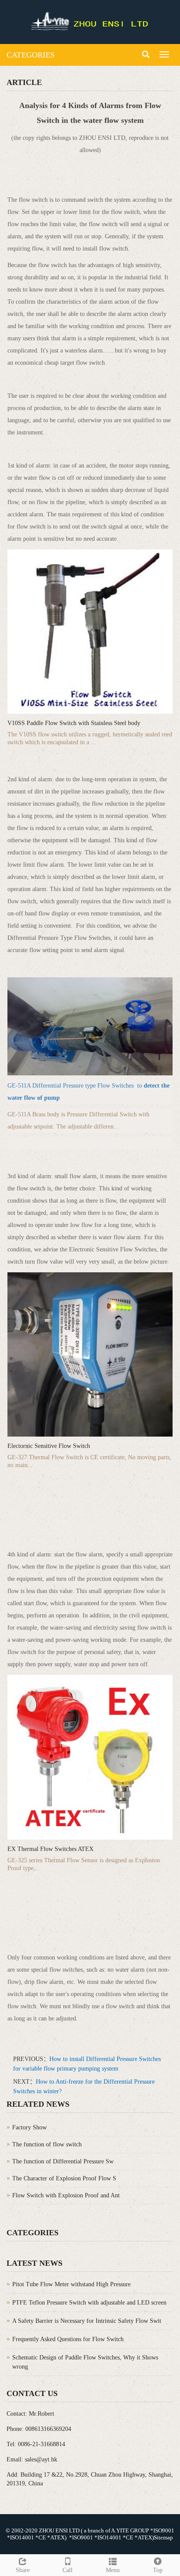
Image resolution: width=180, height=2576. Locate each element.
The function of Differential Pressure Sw (63, 2161)
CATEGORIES (31, 55)
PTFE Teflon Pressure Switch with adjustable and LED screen (89, 2303)
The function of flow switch (47, 2144)
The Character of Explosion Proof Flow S (64, 2178)
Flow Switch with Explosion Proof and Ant (66, 2195)
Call (67, 2570)
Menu (113, 2570)
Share (23, 2570)
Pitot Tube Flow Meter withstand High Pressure (71, 2284)
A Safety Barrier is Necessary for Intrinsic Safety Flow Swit (87, 2321)
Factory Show (29, 2127)
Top (158, 2570)
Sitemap (163, 2537)
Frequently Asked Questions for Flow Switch (68, 2339)
